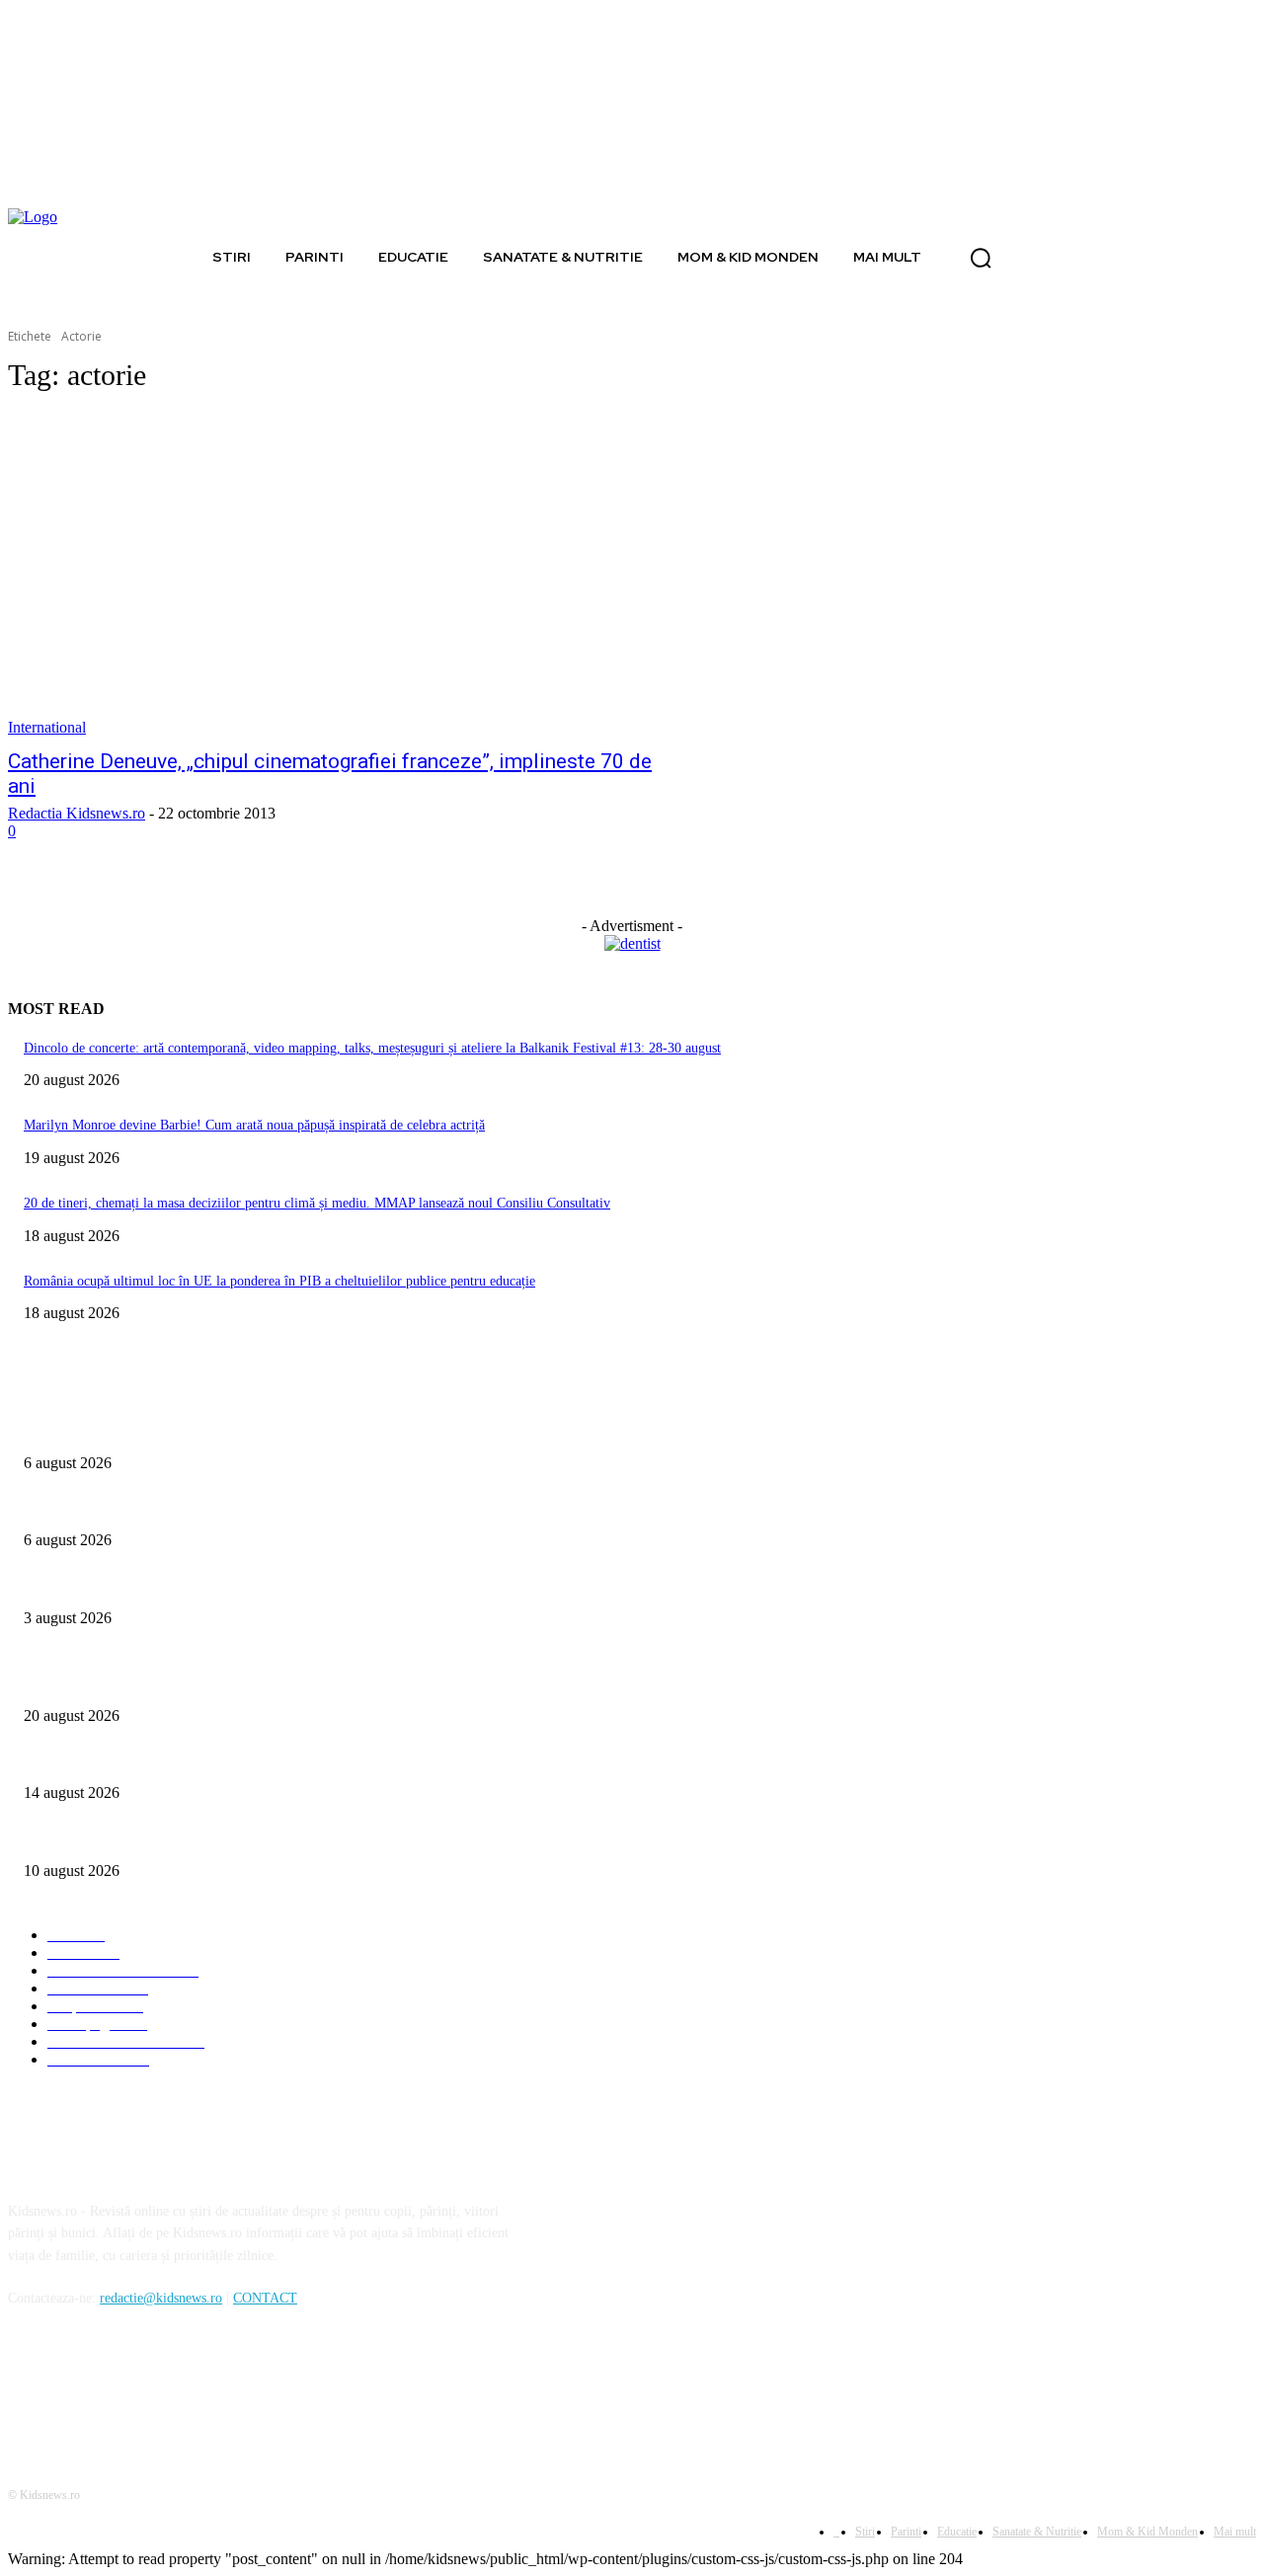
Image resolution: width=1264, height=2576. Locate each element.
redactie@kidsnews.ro (161, 2298)
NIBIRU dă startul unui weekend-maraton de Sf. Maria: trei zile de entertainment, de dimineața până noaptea (329, 1761)
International (47, 727)
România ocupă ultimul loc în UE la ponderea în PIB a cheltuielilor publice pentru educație (279, 1281)
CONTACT (265, 2298)
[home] (182, 257)
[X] (129, 2388)
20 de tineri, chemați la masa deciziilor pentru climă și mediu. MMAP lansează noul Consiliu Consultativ (317, 1203)
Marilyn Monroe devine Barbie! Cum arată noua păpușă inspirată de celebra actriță (254, 1125)
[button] (981, 258)
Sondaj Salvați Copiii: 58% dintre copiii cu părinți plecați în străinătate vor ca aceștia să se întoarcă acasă (317, 1508)
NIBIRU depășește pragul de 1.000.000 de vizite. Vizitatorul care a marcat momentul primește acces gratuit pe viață (348, 1838)
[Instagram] (79, 2388)
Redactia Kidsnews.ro (77, 813)
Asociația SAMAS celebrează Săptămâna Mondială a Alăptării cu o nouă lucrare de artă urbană (289, 1585)
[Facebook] (28, 2388)
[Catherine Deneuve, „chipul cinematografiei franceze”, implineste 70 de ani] (332, 575)
